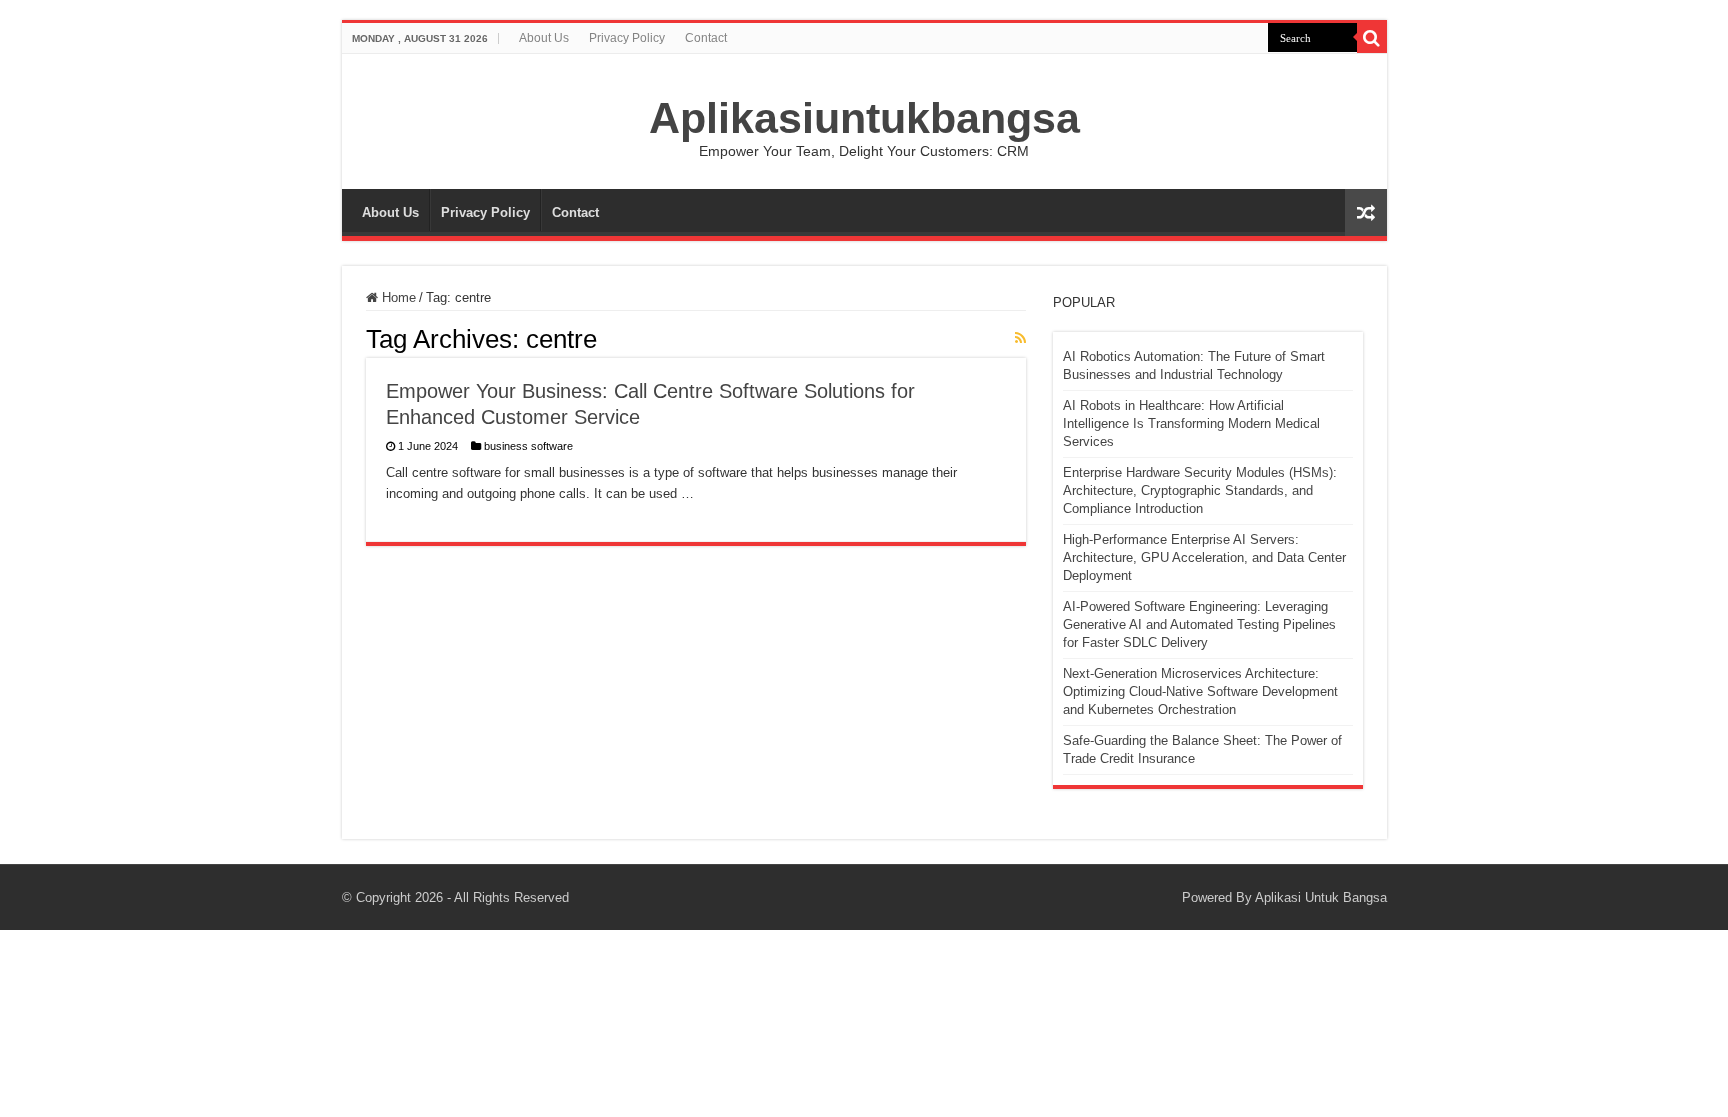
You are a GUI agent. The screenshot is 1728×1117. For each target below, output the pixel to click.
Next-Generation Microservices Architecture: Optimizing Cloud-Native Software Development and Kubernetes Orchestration (1200, 691)
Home (397, 297)
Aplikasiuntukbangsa (864, 118)
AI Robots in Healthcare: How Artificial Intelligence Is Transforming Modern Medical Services (1191, 423)
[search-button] (1372, 38)
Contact (706, 38)
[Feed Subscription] (1020, 338)
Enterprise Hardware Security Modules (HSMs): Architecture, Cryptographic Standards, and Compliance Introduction (1200, 490)
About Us (544, 38)
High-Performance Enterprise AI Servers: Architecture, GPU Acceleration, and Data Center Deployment (1204, 557)
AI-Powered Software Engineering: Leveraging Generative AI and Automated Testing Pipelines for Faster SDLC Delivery (1199, 624)
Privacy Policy (627, 38)
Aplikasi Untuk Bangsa (1321, 897)
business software (528, 446)
